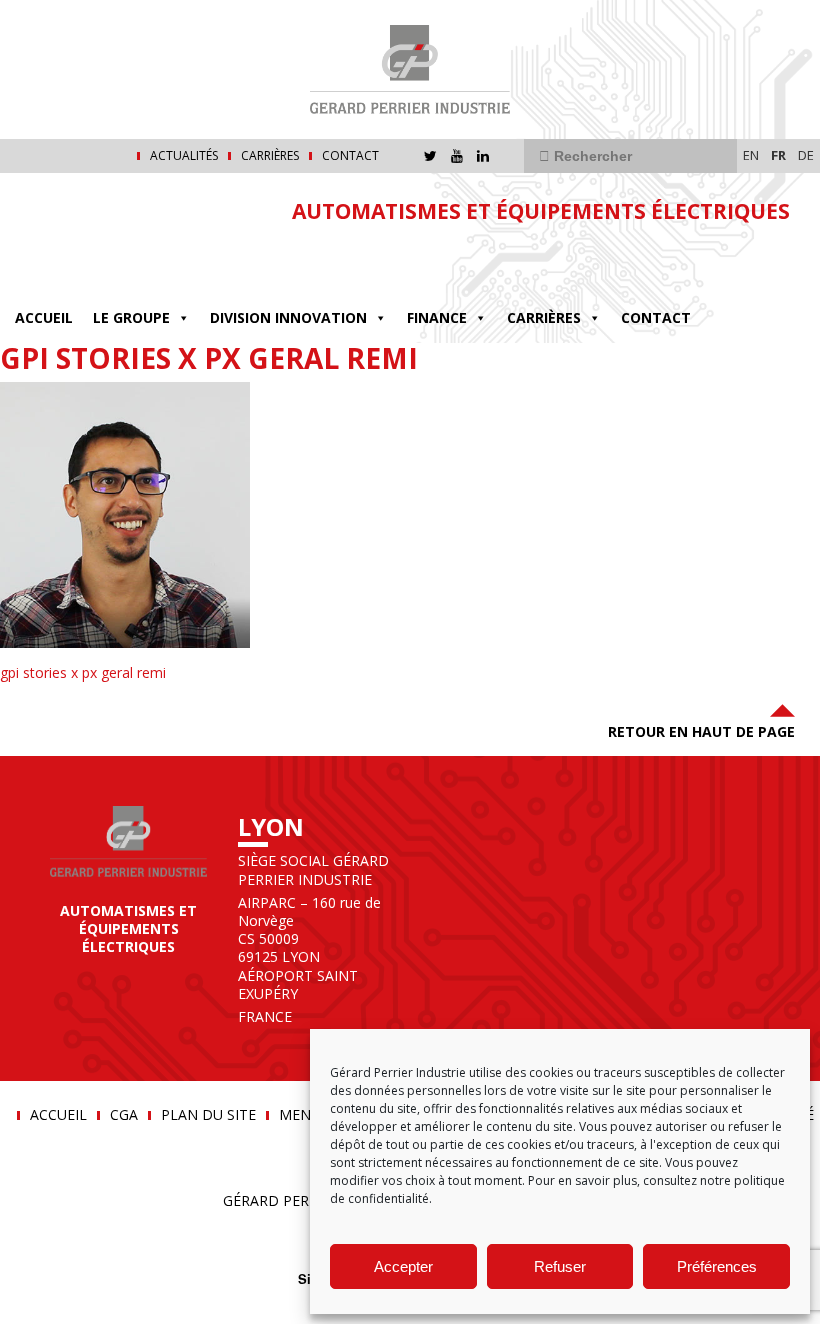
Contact (350, 156)
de (806, 155)
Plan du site (208, 1115)
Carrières (270, 156)
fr (778, 155)
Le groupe (131, 317)
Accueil (44, 317)
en (751, 155)
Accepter (403, 1266)
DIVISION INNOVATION (288, 317)
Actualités (184, 156)
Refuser (560, 1266)
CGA (124, 1115)
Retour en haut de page (701, 731)
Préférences (717, 1266)
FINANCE (437, 317)
